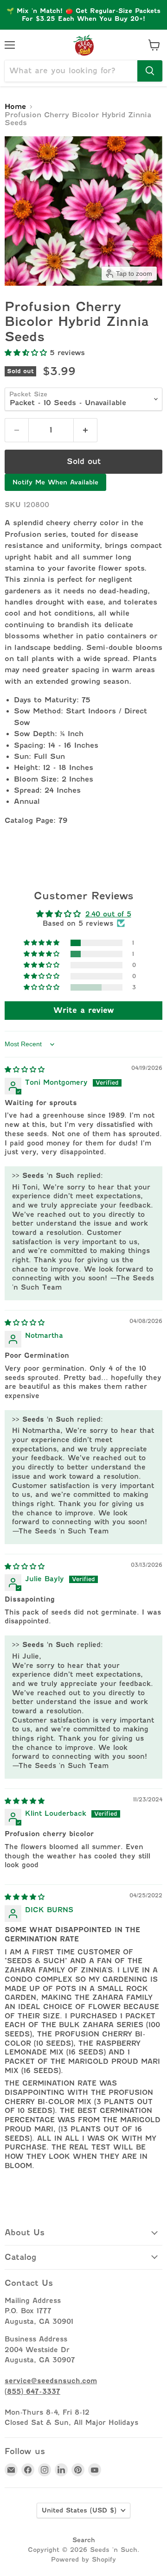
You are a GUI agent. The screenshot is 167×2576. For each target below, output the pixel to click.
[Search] (150, 71)
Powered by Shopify (83, 2559)
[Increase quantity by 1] (86, 430)
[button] (27, 353)
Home (15, 107)
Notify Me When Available (55, 482)
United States (79, 2510)
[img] (25, 1069)
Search (84, 2540)
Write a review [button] (84, 1010)
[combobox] (71, 71)
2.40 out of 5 (108, 914)
